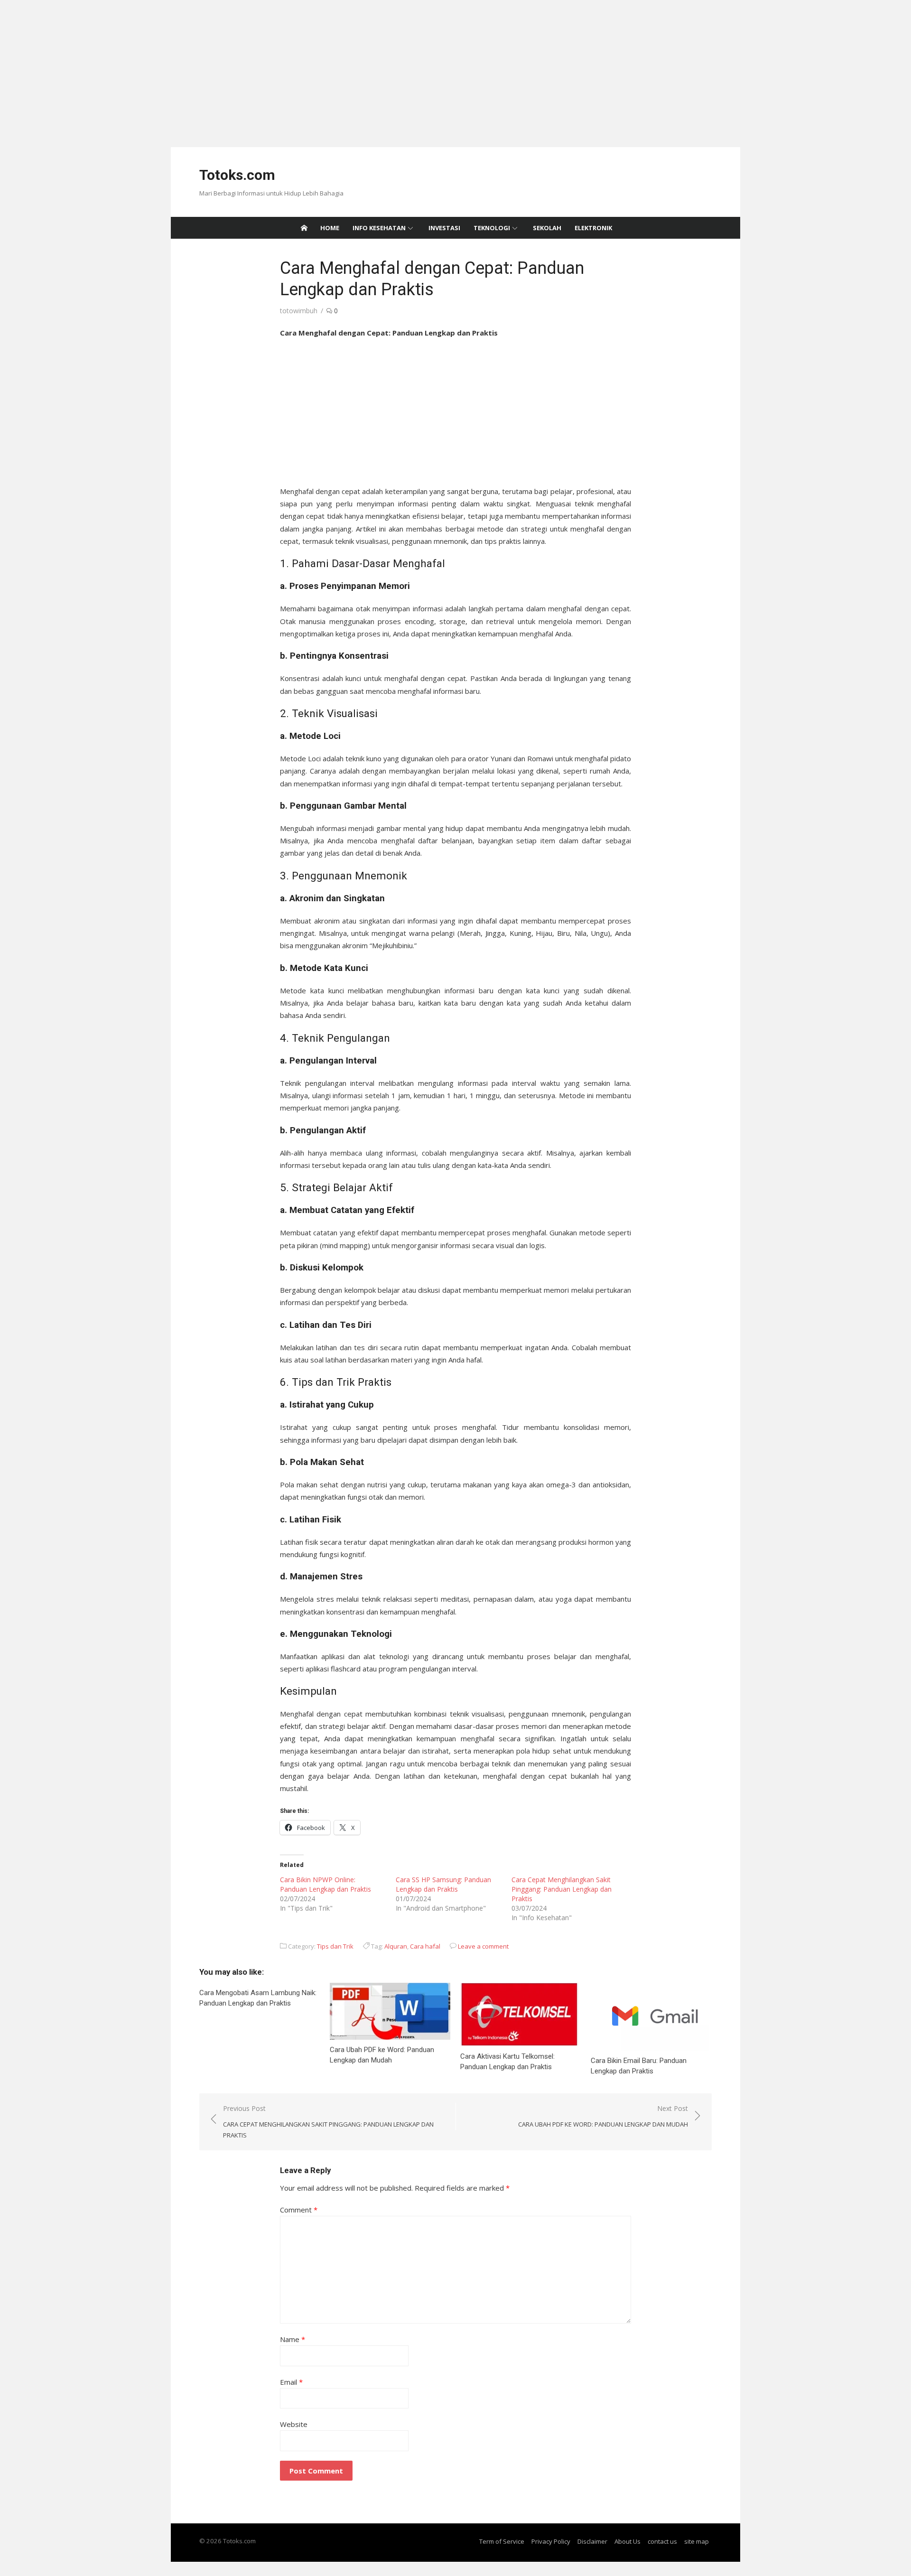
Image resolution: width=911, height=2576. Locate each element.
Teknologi (492, 228)
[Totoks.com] (304, 228)
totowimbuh (299, 311)
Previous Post (328, 2122)
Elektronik (593, 228)
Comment (299, 2210)
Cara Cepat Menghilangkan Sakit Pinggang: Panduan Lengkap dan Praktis (562, 1889)
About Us (627, 2541)
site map (697, 2541)
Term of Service (502, 2541)
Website (294, 2424)
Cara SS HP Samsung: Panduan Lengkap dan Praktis (443, 1884)
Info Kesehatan (379, 228)
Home (330, 228)
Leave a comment (483, 1946)
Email (291, 2382)
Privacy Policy (551, 2541)
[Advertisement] (285, 66)
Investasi (444, 228)
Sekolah (547, 228)
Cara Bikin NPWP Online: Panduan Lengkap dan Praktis (325, 1884)
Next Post (603, 2116)
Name (293, 2339)
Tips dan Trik (335, 1946)
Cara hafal (425, 1946)
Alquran (396, 1946)
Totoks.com (237, 175)
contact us (662, 2541)
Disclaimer (592, 2541)
